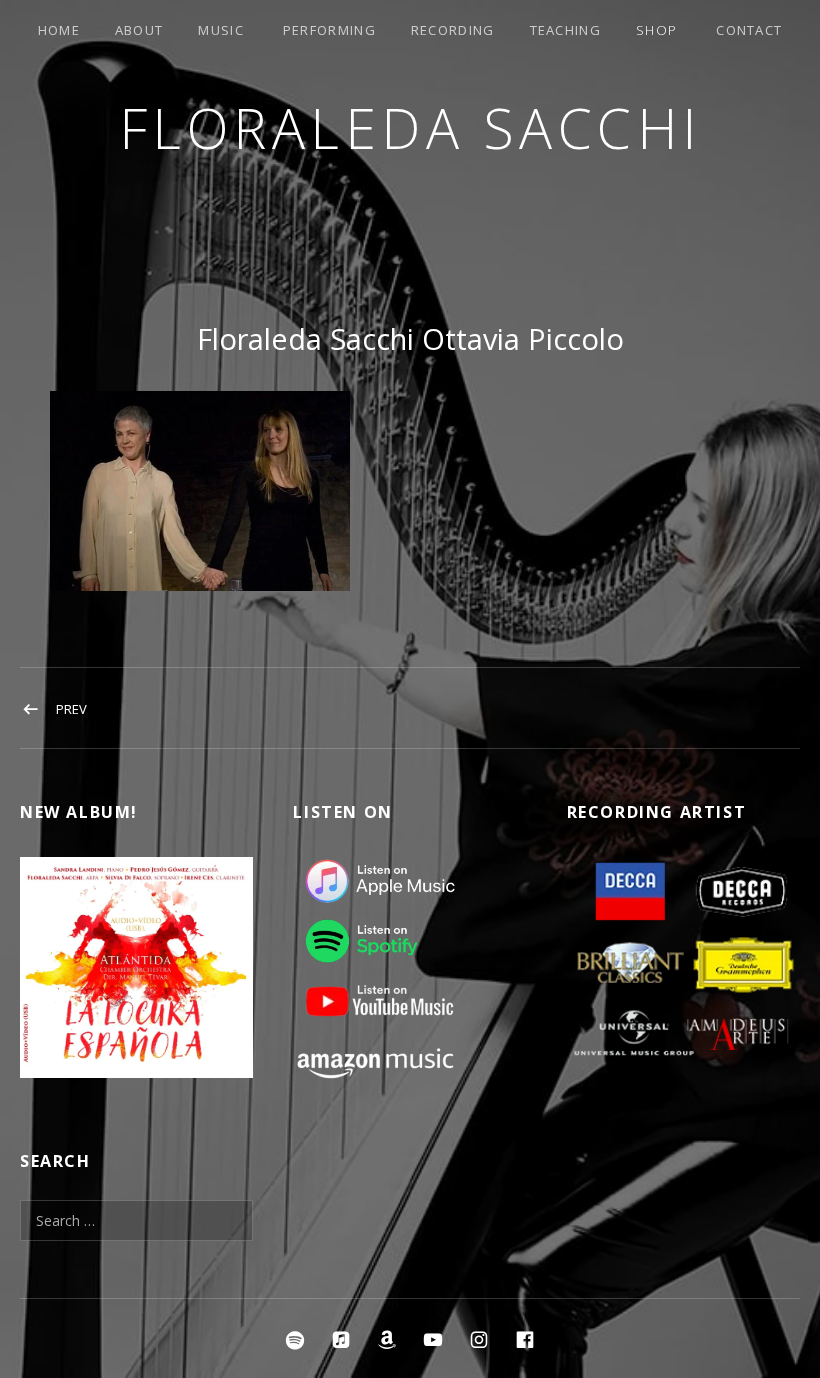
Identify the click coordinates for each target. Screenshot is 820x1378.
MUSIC (221, 30)
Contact (749, 30)
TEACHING (565, 30)
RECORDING (453, 30)
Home (59, 30)
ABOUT (139, 30)
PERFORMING (329, 30)
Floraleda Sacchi (410, 127)
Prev (71, 709)
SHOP (656, 30)
